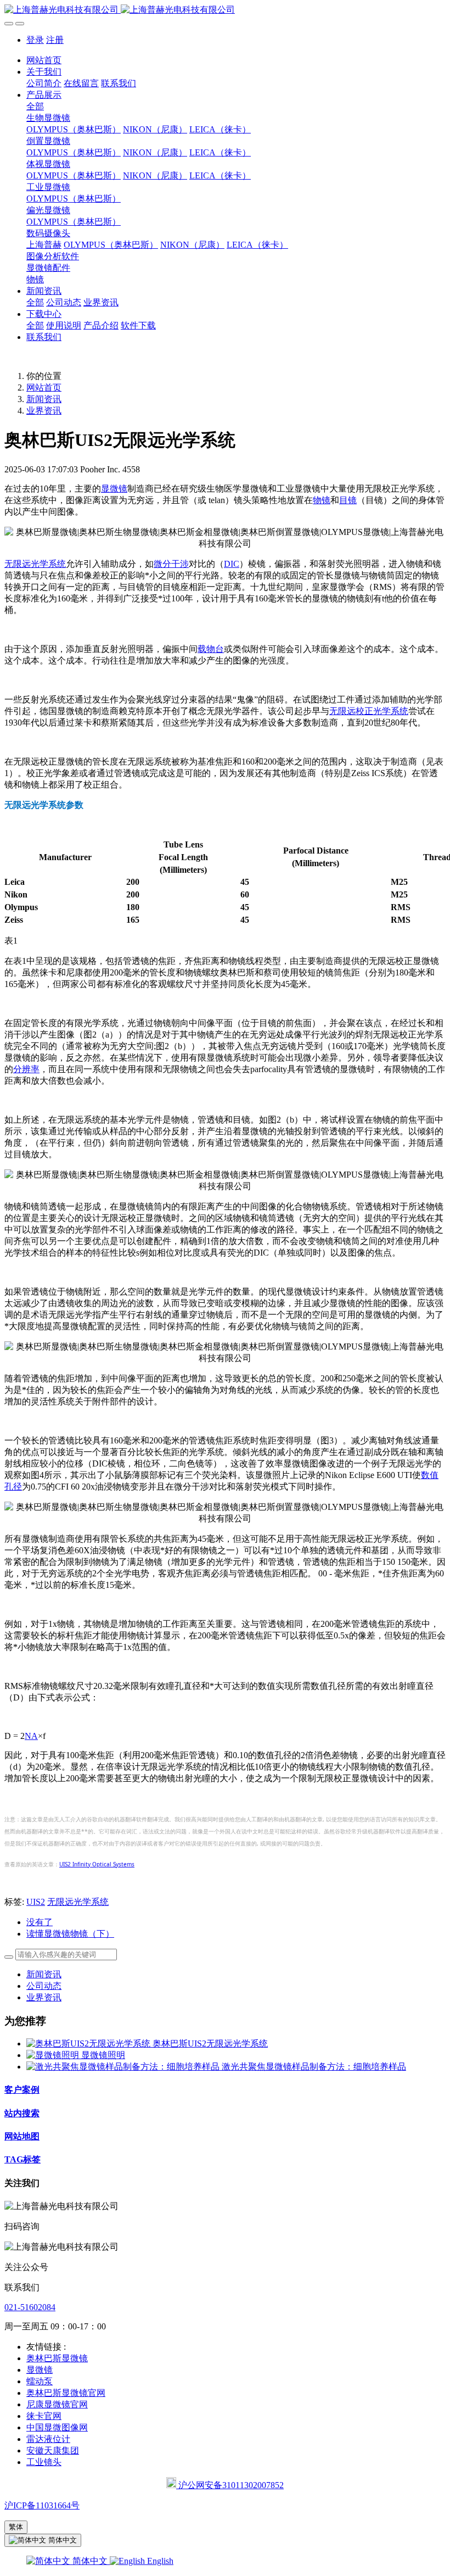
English (159, 2561)
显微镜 (114, 489)
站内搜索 (22, 2113)
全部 (35, 106)
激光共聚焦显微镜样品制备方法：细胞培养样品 (314, 2067)
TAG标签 (22, 2159)
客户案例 (22, 2090)
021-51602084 (30, 2307)
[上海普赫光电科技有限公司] (225, 10)
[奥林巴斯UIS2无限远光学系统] (89, 2043)
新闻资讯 (44, 399)
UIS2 (36, 1902)
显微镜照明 (103, 2055)
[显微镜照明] (54, 2055)
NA (31, 1736)
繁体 (16, 2527)
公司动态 (44, 1986)
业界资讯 (44, 411)
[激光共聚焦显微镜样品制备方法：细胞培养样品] (124, 2067)
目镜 (348, 500)
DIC (232, 564)
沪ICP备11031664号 (42, 2505)
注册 (55, 40)
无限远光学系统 (35, 564)
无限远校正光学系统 (369, 711)
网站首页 (44, 60)
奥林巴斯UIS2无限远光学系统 (210, 2043)
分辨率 (26, 1069)
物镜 (322, 500)
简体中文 (90, 2561)
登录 (35, 40)
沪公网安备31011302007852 (230, 2485)
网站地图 (22, 2136)
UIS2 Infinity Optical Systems (97, 1864)
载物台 (211, 649)
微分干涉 (171, 564)
